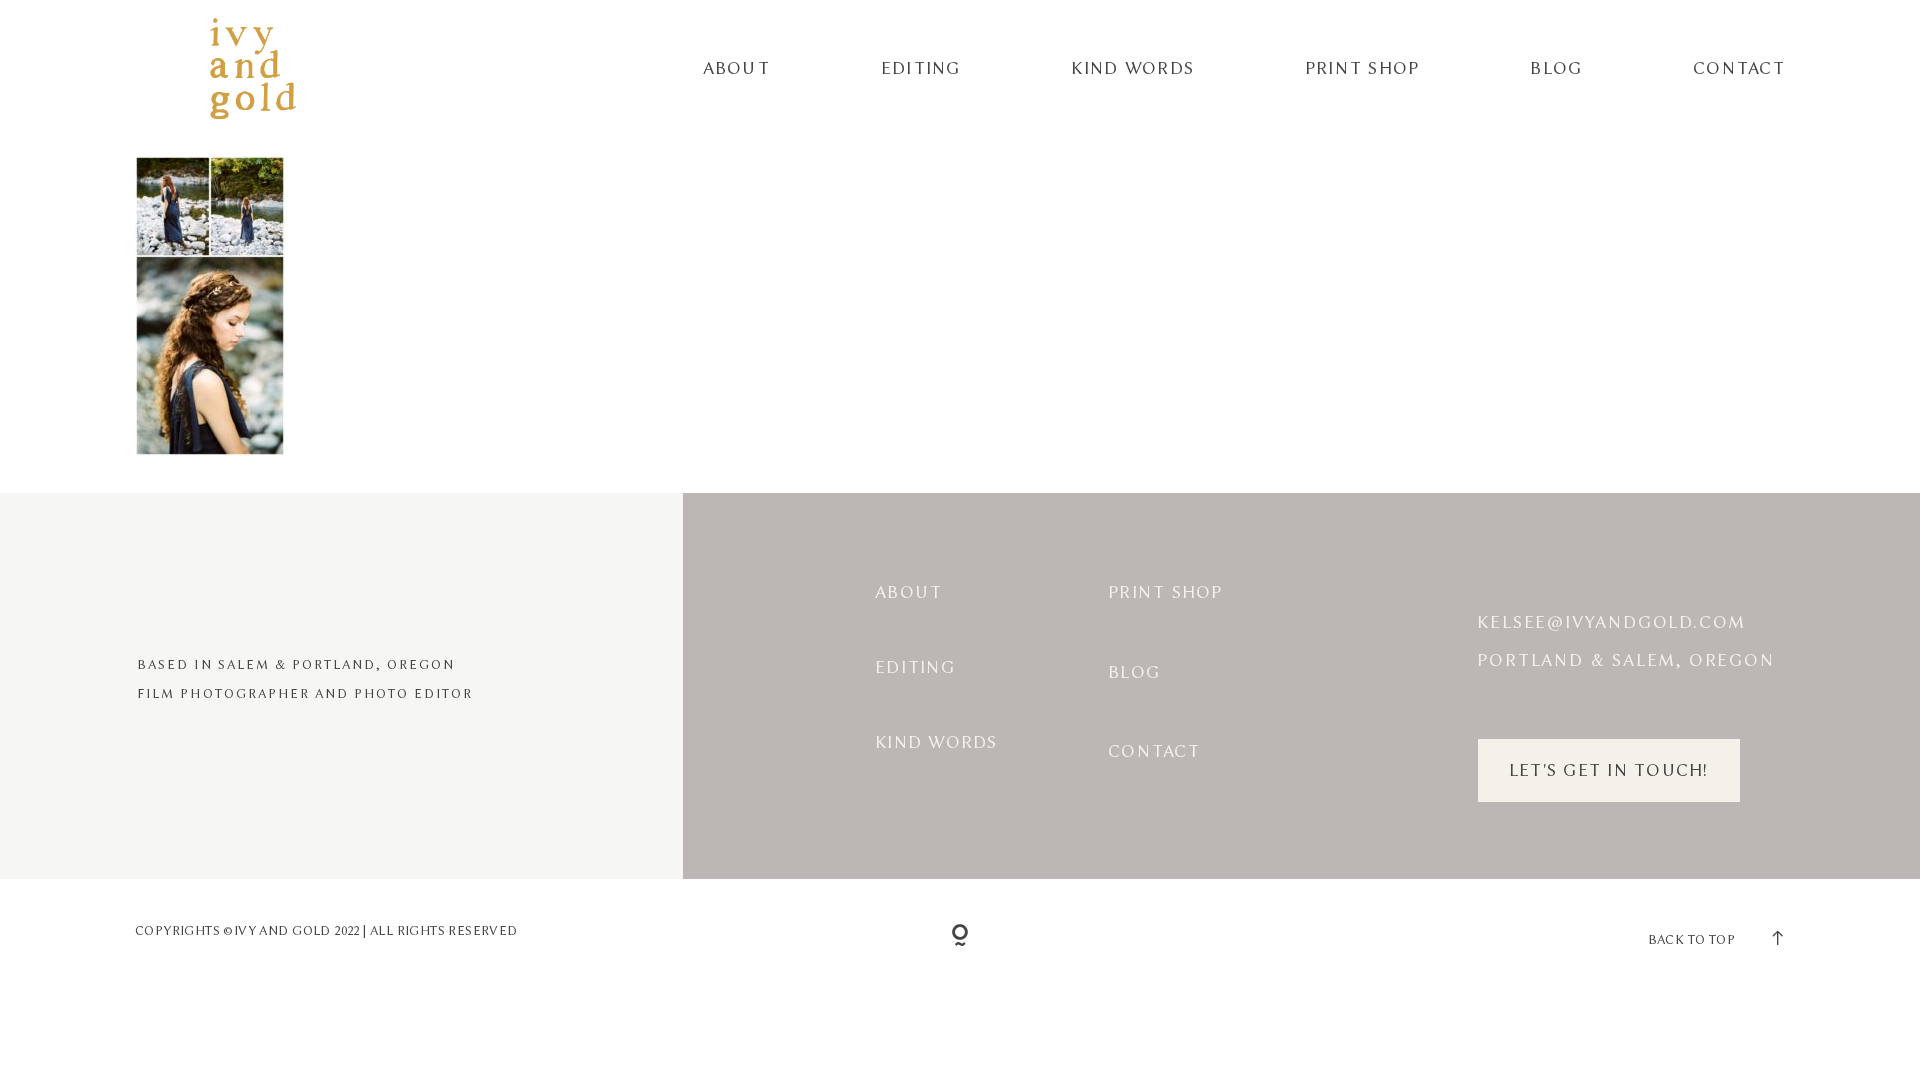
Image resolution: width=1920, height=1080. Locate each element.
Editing (921, 68)
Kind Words (1132, 68)
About (736, 68)
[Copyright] (960, 936)
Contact (1739, 68)
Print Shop (1362, 68)
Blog (1556, 68)
